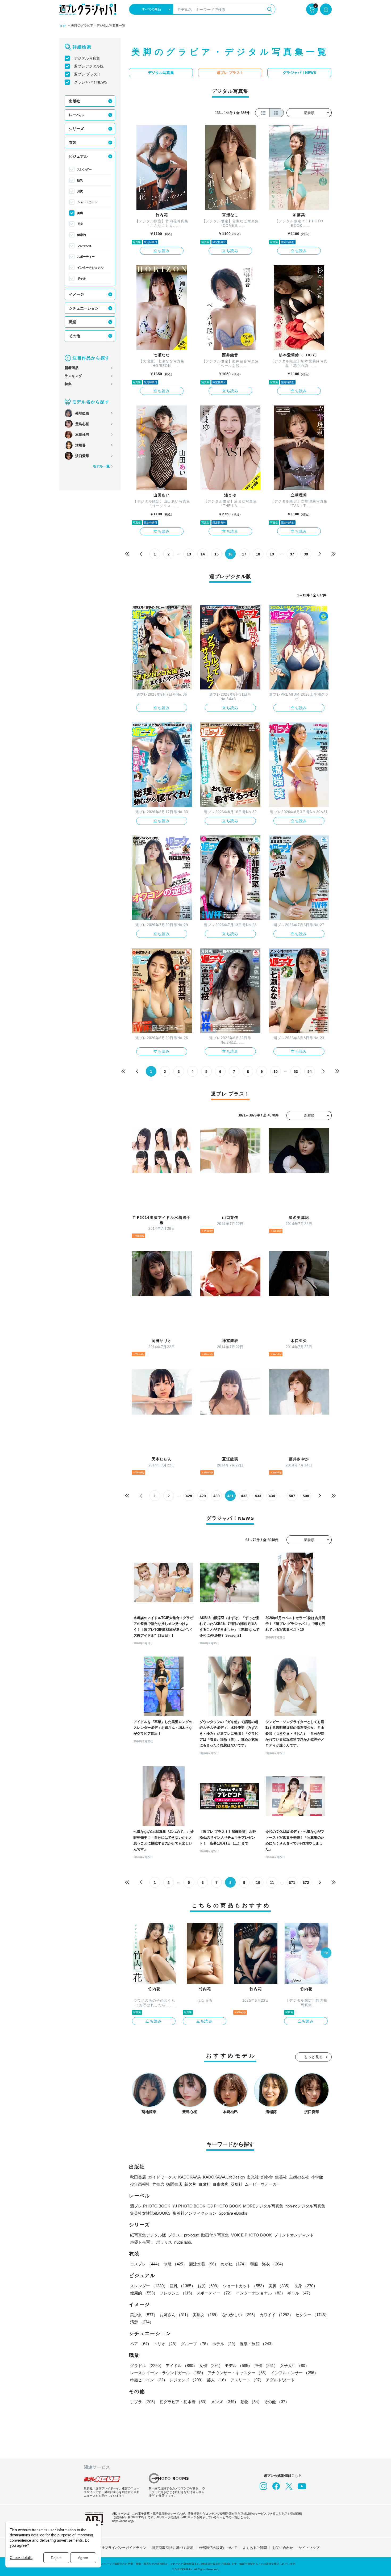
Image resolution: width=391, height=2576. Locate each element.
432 (244, 1496)
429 (203, 1496)
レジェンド (187, 2380)
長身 (80, 224)
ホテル (225, 2344)
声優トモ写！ (142, 2242)
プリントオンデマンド (294, 2235)
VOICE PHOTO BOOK (251, 2235)
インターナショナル (90, 267)
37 (292, 554)
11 (272, 1883)
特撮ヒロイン (149, 2380)
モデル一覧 (101, 466)
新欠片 (190, 2184)
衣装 (73, 143)
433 (258, 1496)
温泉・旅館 (257, 2344)
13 (189, 554)
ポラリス (164, 2242)
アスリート (247, 2380)
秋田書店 (138, 2177)
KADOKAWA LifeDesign (224, 2177)
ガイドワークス (162, 2177)
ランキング (73, 376)
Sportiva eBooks (233, 2213)
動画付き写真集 (215, 2235)
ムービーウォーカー (263, 2184)
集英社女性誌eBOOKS (150, 2213)
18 (258, 554)
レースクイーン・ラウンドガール (168, 2373)
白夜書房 (221, 2184)
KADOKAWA (190, 2177)
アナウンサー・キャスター (238, 2373)
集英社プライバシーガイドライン (120, 2548)
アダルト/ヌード (280, 2380)
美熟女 (206, 2315)
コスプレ (146, 2264)
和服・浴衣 (268, 2264)
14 (203, 554)
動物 (251, 2402)
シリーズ (76, 129)
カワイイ (276, 2315)
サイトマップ (309, 2548)
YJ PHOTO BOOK (189, 2206)
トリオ (166, 2344)
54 (310, 1072)
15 (217, 554)
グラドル (147, 2366)
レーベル (76, 115)
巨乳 (80, 180)
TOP (63, 26)
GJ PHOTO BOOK (224, 2206)
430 (217, 1496)
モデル (238, 2366)
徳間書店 (174, 2184)
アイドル (181, 2366)
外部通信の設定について (218, 2548)
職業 (73, 322)
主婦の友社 (299, 2177)
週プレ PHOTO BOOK (150, 2206)
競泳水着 (204, 2264)
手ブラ (144, 2402)
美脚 (80, 213)
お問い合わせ (283, 2548)
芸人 (218, 2380)
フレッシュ (84, 246)
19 (272, 554)
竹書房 (158, 2184)
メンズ (225, 2402)
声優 (266, 2366)
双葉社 (237, 2184)
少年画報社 (140, 2184)
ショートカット (87, 202)
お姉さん (175, 2315)
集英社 (281, 2177)
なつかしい (240, 2315)
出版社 (74, 101)
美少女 (144, 2315)
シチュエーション (84, 308)
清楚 (142, 2322)
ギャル (82, 278)
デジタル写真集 (87, 58)
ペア (141, 2344)
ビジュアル (78, 156)
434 (272, 1496)
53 (296, 1072)
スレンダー (84, 169)
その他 (74, 336)
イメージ (76, 294)
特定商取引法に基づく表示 (173, 2548)
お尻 (80, 191)
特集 (68, 384)
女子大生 (294, 2366)
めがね (234, 2264)
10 (276, 1072)
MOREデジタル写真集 (263, 2206)
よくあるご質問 (255, 2548)
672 (306, 1883)
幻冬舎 (267, 2177)
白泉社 (204, 2184)
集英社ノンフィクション (195, 2213)
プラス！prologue (184, 2235)
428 (189, 1496)
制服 (175, 2264)
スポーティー (86, 257)
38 (306, 554)
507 (292, 1496)
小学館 (317, 2177)
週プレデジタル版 (89, 66)
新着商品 (72, 368)
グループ (195, 2344)
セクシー (312, 2315)
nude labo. (183, 2242)
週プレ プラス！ (88, 74)
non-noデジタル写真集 (305, 2206)
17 (244, 554)
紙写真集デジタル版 (148, 2235)
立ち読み (162, 251)
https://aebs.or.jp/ (123, 2521)
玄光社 (253, 2177)
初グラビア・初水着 (184, 2402)
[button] (326, 1953)
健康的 (82, 235)
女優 (211, 2366)
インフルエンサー (294, 2373)
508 (306, 1496)
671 (292, 1883)
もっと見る (314, 2057)
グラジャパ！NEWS (91, 82)
